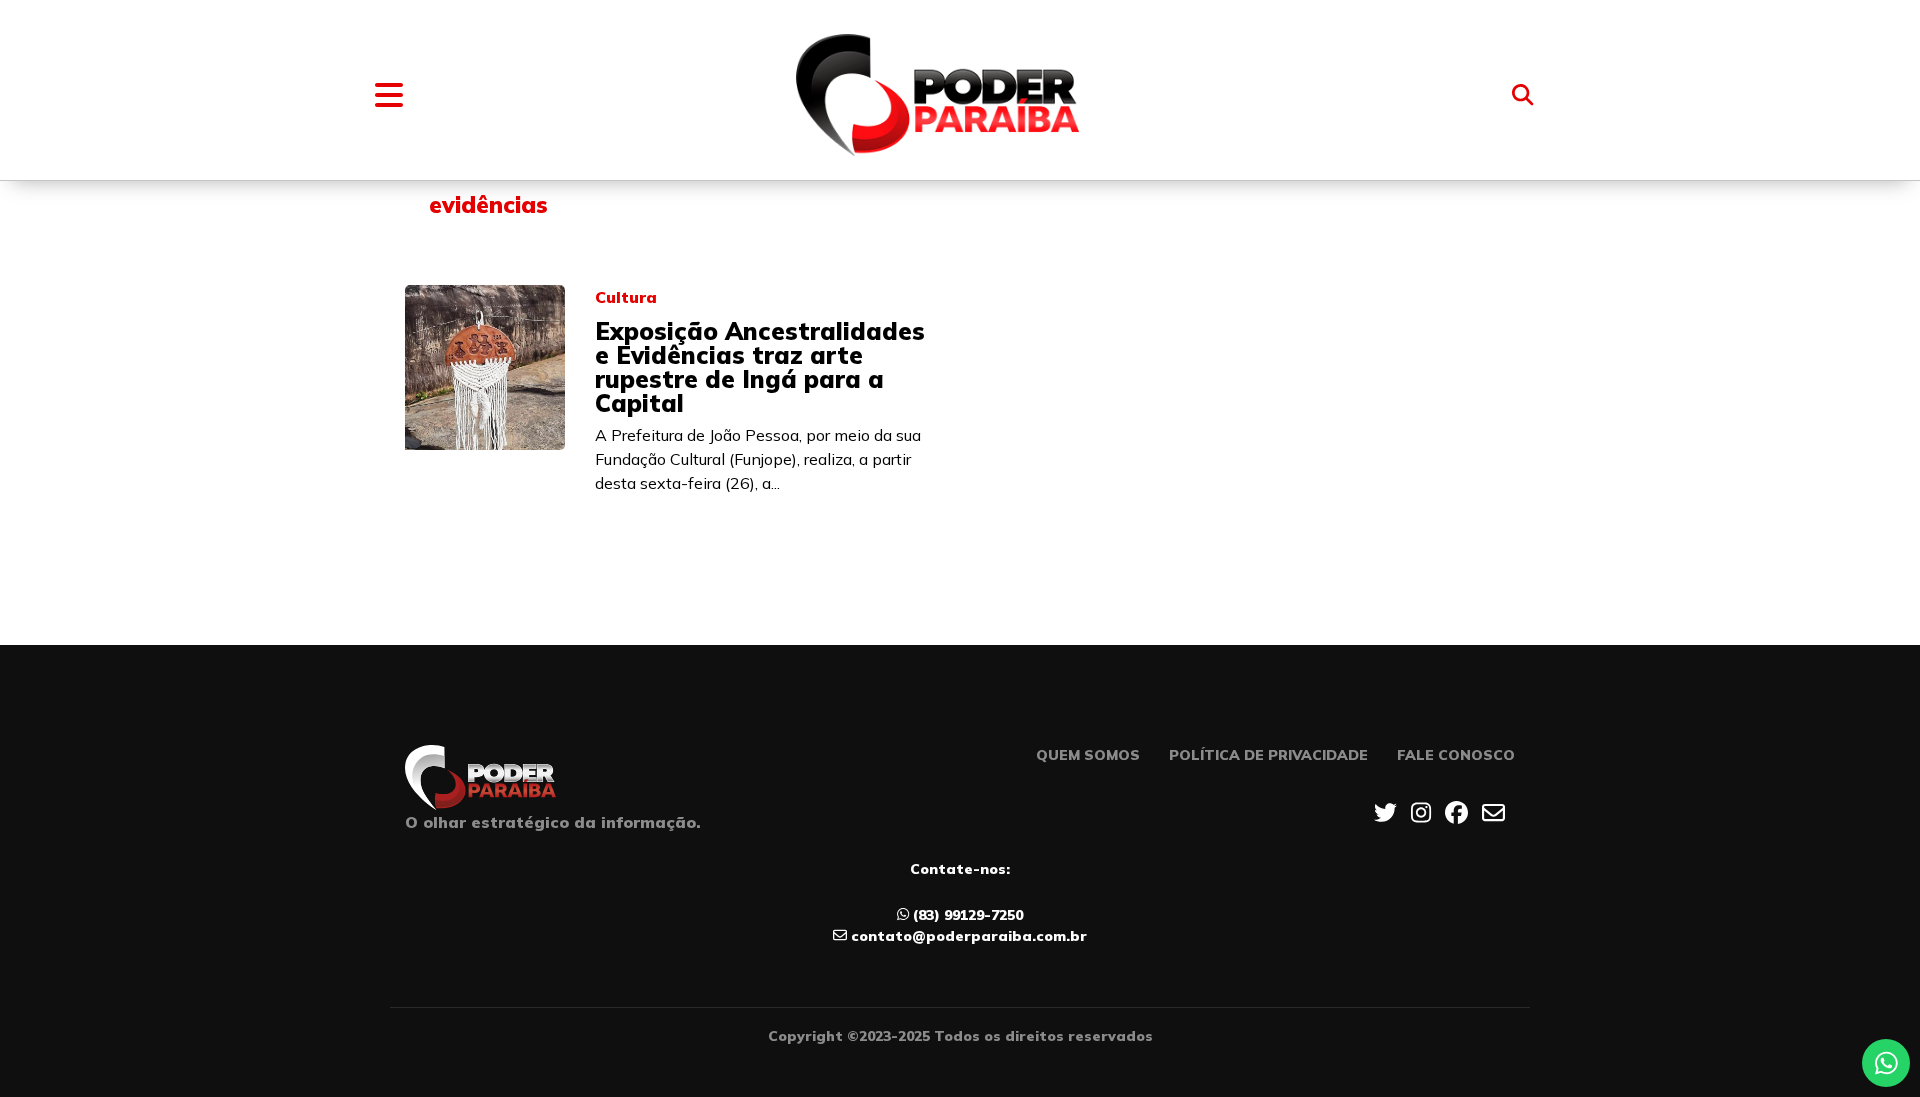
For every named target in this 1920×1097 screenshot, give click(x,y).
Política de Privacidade (1268, 755)
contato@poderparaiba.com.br (969, 936)
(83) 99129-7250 (968, 915)
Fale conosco (1456, 755)
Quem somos (1088, 755)
